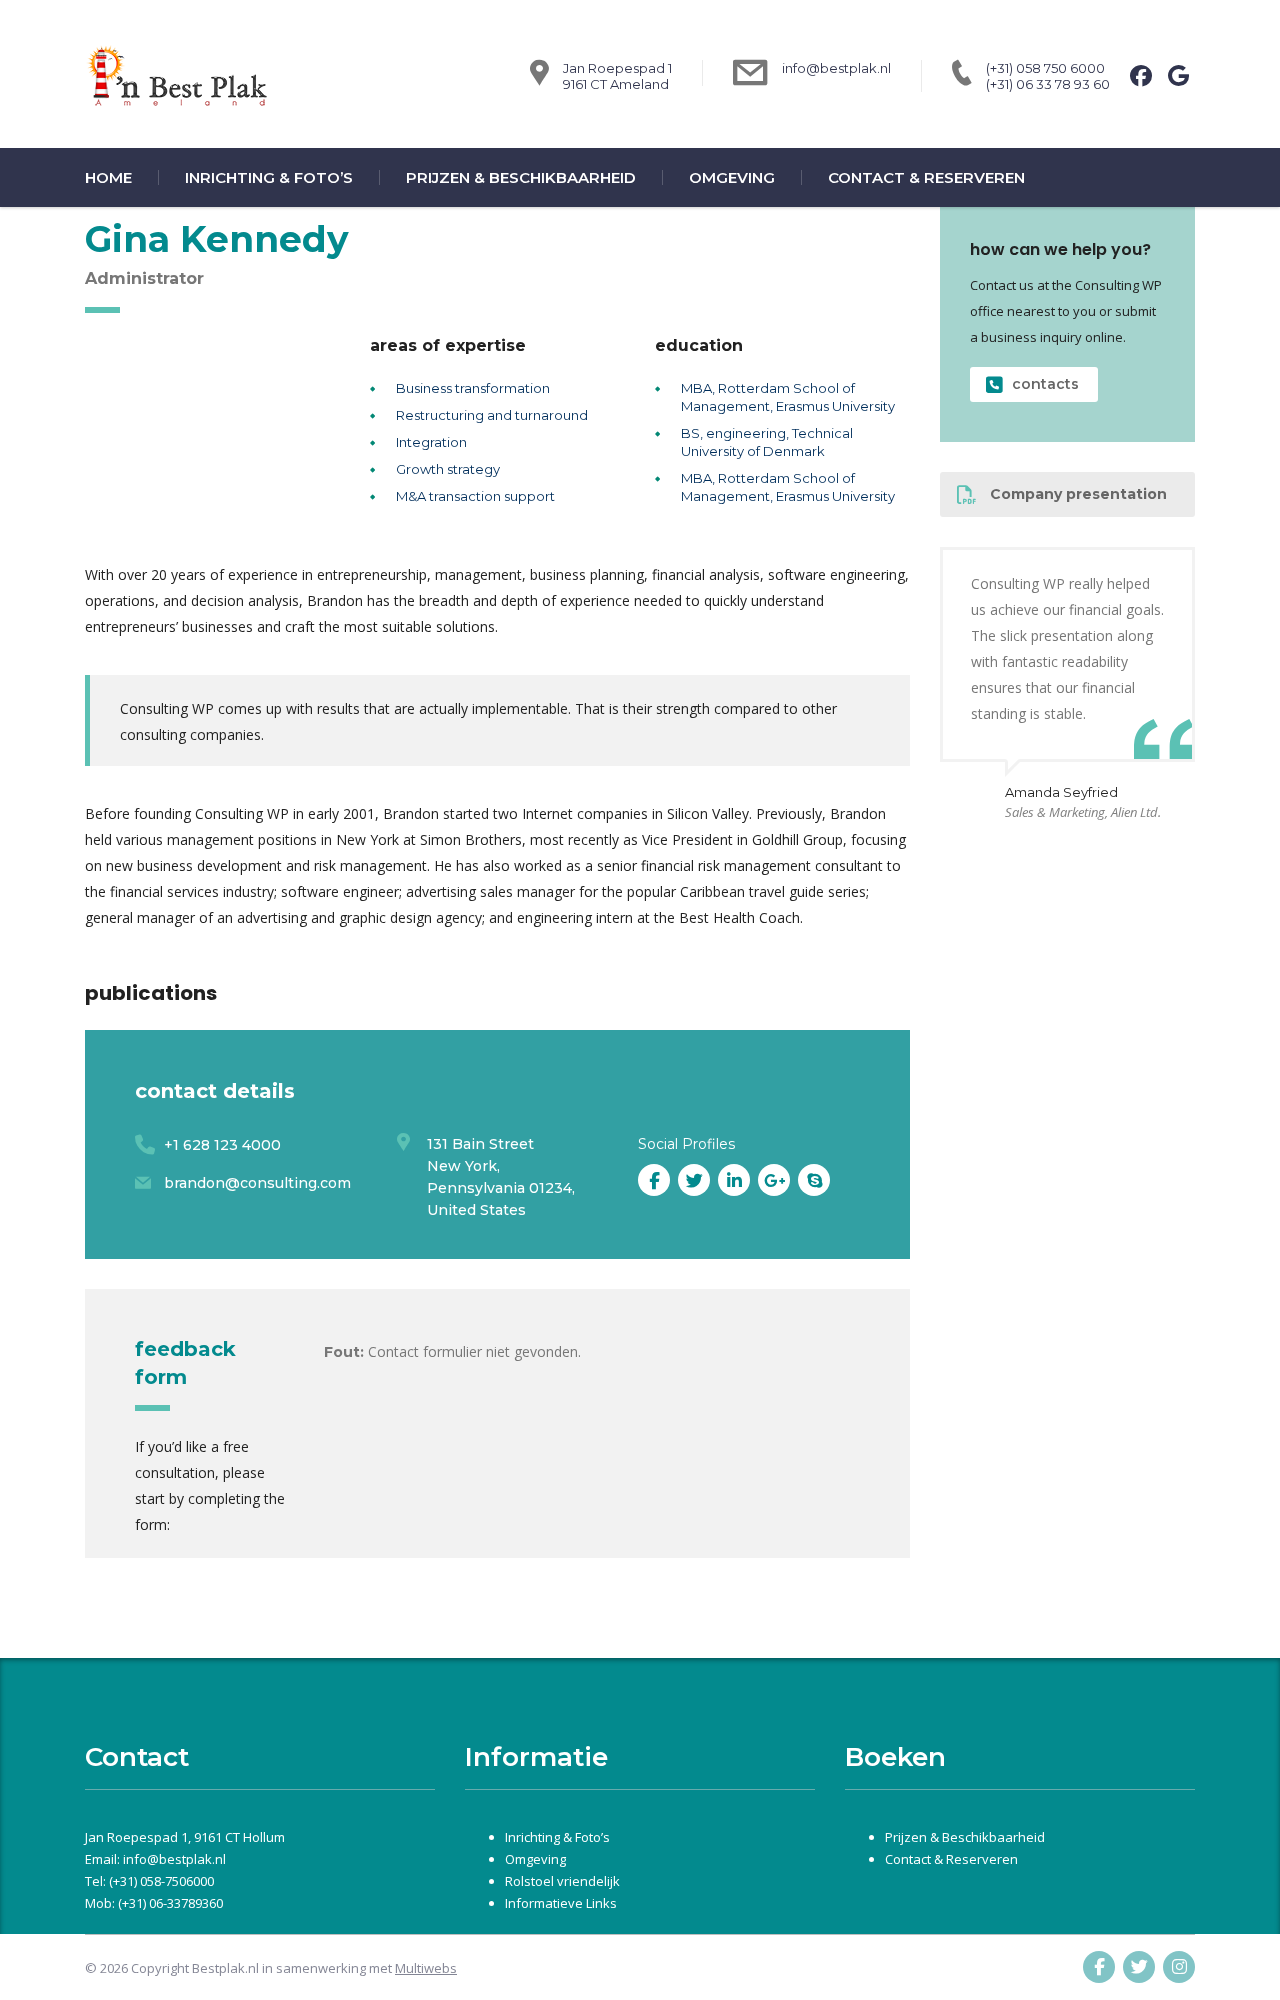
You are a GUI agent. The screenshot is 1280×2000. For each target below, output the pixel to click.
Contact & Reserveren (926, 177)
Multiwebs (426, 1968)
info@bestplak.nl (836, 68)
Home (108, 177)
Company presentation (1078, 494)
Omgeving (732, 177)
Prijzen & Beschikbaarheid (521, 177)
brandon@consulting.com (257, 1183)
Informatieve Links (561, 1903)
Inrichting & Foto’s (269, 177)
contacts (1045, 384)
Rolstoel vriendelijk (562, 1881)
